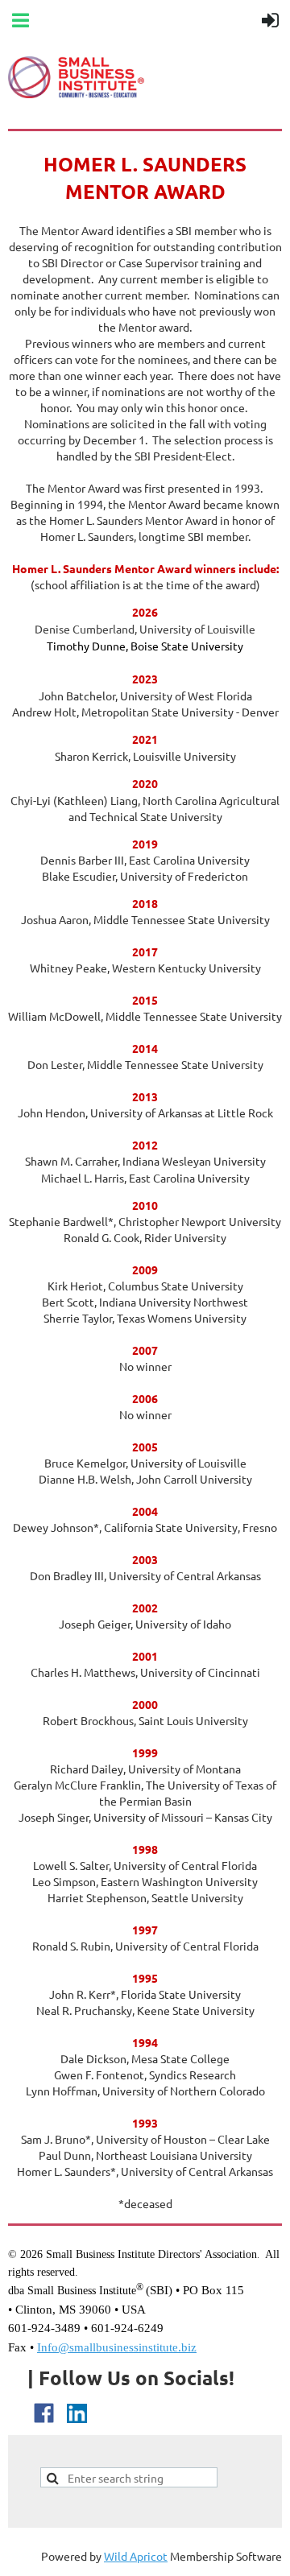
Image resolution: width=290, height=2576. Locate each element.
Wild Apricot (136, 2556)
